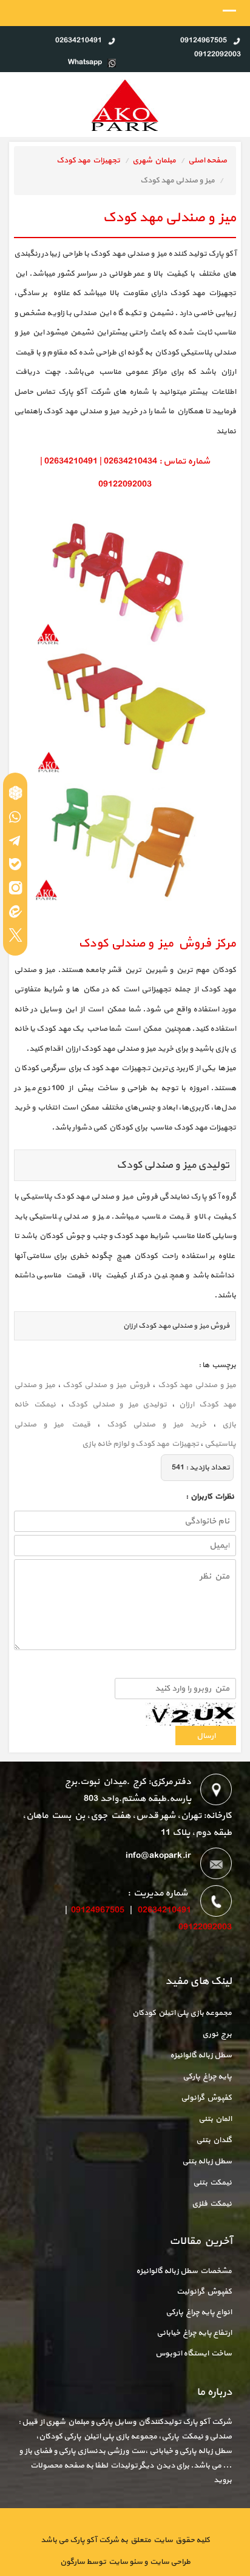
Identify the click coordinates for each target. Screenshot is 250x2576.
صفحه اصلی (208, 161)
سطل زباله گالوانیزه (201, 2055)
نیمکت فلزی (212, 2204)
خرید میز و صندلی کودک (157, 1425)
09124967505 (98, 1910)
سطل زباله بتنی (207, 2162)
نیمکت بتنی (212, 2183)
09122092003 (205, 1927)
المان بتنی (215, 2119)
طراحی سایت (169, 2562)
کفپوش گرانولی (206, 2098)
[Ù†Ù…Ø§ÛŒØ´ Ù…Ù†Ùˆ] (229, 14)
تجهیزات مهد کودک (88, 161)
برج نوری (217, 2034)
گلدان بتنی (214, 2140)
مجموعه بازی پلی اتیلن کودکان (182, 2013)
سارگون (73, 2562)
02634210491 (164, 1910)
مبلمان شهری (154, 161)
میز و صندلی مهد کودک (197, 1385)
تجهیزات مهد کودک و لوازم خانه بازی (140, 1444)
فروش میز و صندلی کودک (106, 1385)
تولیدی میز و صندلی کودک (117, 1405)
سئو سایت (125, 2562)
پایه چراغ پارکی (207, 2077)
